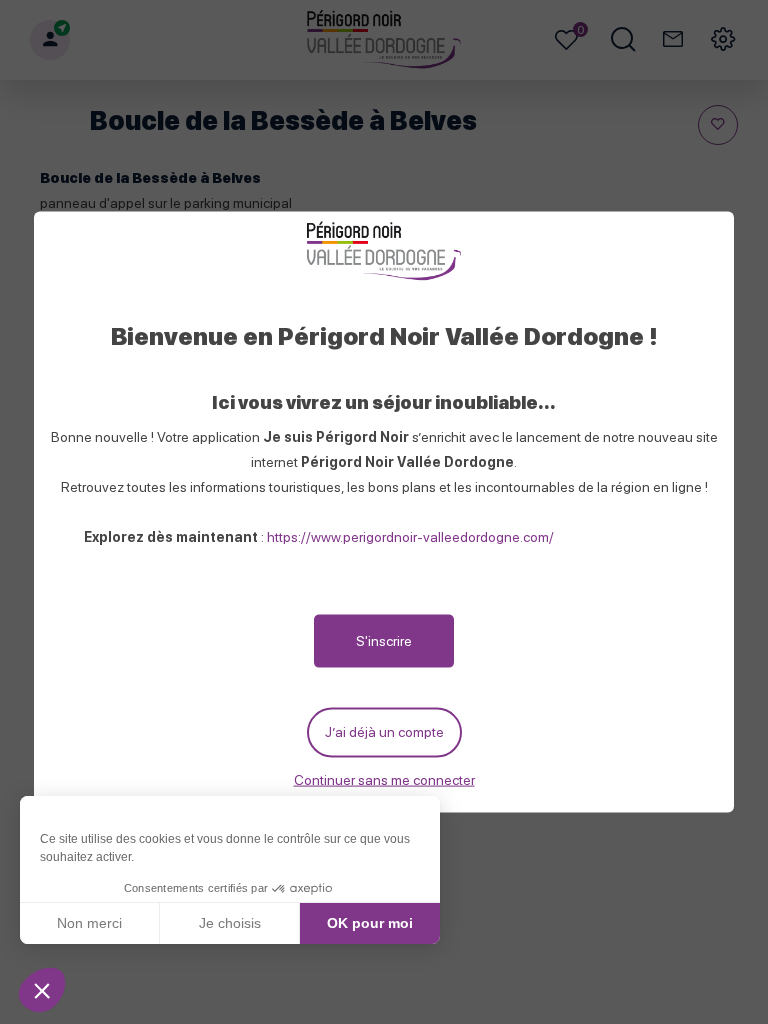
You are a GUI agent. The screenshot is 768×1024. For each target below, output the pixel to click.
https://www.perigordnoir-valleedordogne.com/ (410, 537)
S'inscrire (384, 641)
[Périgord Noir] (383, 252)
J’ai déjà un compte (384, 732)
